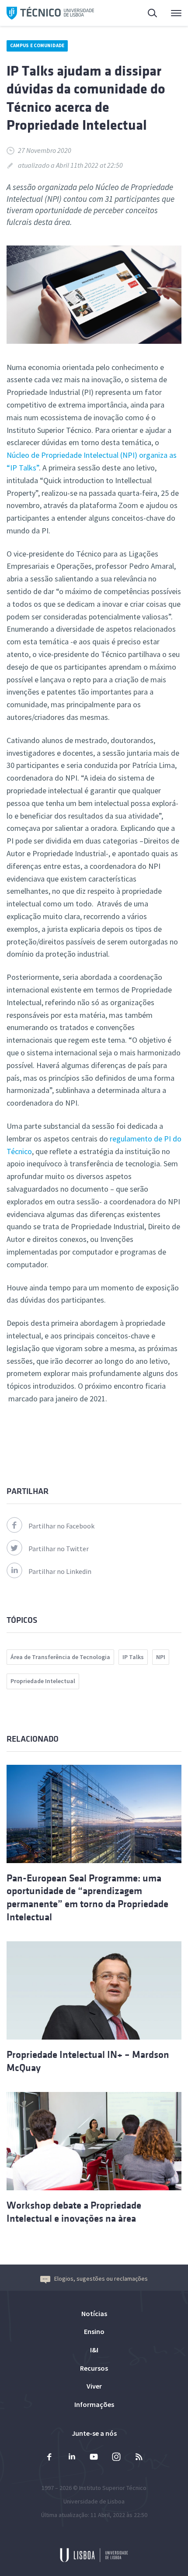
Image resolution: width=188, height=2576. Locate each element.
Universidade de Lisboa (94, 2501)
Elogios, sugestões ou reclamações (101, 2279)
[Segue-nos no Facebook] (49, 2458)
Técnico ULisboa (50, 13)
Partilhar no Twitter (59, 1549)
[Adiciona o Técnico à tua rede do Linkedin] (72, 2458)
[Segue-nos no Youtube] (94, 2458)
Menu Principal (171, 13)
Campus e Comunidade (37, 45)
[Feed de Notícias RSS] (139, 2458)
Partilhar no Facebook (61, 1526)
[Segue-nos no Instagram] (116, 2458)
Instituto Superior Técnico (113, 2488)
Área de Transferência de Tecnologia (60, 1657)
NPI (161, 1657)
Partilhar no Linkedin (60, 1571)
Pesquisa (147, 13)
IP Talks (133, 1657)
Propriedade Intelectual (43, 1681)
